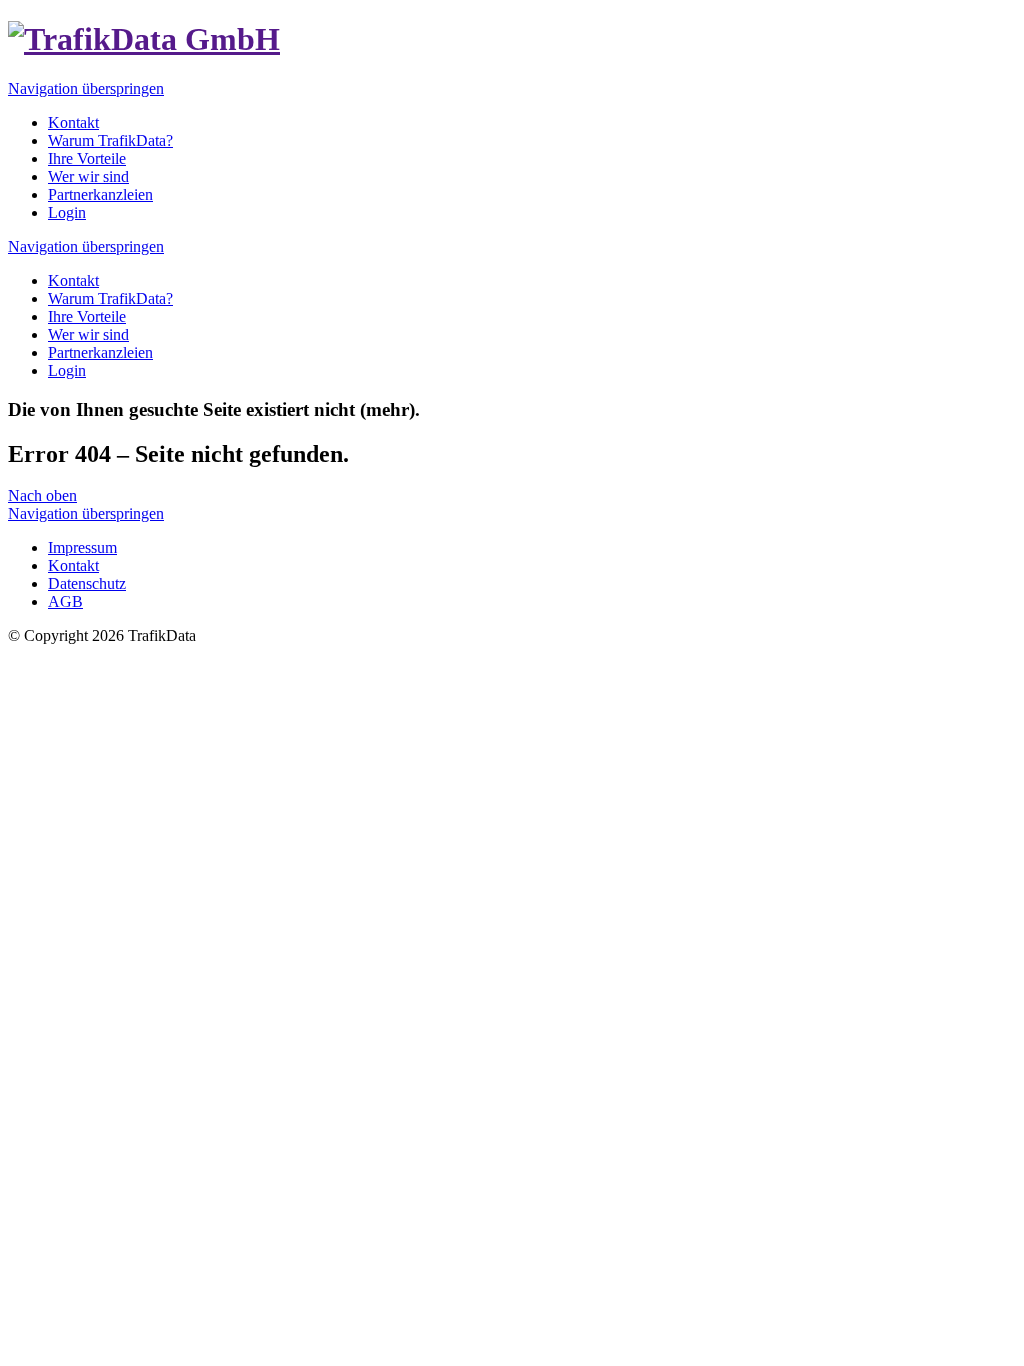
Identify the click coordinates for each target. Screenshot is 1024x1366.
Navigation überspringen (86, 88)
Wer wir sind (88, 334)
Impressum (82, 547)
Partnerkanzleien (100, 352)
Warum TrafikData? (110, 298)
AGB (65, 601)
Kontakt (73, 280)
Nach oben (42, 495)
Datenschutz (87, 583)
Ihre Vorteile (87, 316)
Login (67, 370)
